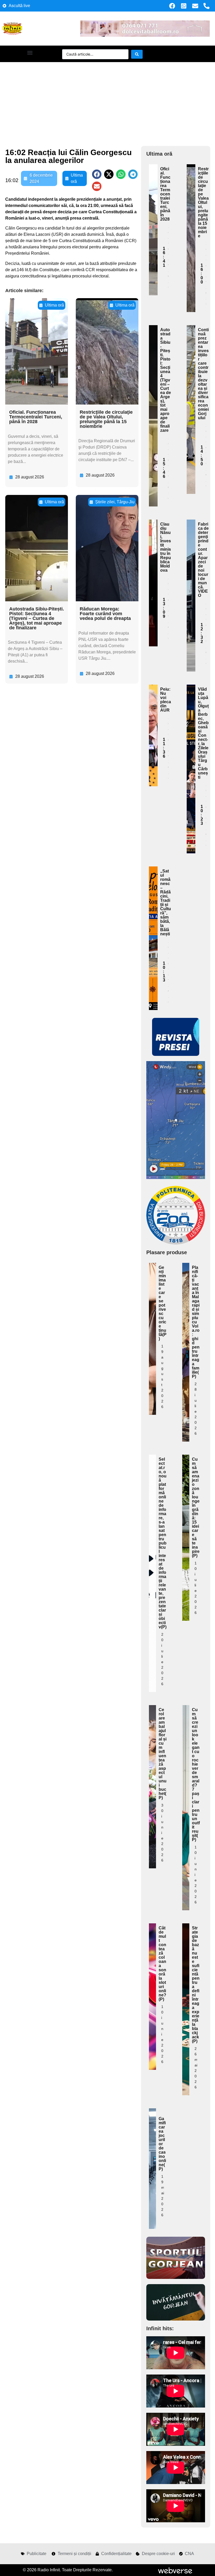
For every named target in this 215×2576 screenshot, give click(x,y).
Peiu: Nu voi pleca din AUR (166, 700)
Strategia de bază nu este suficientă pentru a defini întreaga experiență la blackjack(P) (196, 1985)
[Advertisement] (107, 101)
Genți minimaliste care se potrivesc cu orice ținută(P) (163, 1303)
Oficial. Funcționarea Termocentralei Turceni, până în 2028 (36, 417)
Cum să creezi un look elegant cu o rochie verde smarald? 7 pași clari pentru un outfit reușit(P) (196, 1775)
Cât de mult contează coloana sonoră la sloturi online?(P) (162, 1964)
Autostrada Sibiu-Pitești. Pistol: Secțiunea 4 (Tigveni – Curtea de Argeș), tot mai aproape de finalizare (37, 618)
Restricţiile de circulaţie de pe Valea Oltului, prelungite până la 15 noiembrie (106, 419)
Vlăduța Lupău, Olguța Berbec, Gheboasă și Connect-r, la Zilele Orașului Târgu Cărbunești (203, 733)
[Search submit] (137, 54)
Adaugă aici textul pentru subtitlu (153, 206)
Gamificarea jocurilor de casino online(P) (162, 2144)
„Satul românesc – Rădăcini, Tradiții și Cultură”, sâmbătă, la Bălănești (166, 902)
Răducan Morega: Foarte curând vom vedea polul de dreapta (105, 614)
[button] (30, 53)
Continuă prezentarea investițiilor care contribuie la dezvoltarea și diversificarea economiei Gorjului (203, 374)
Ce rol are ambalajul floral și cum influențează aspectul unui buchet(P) (163, 1754)
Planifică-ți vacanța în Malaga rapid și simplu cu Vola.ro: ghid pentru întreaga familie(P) (196, 1322)
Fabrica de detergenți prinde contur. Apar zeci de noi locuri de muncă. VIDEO (203, 560)
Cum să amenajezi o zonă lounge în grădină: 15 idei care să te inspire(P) (196, 1507)
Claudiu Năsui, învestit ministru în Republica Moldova (166, 547)
